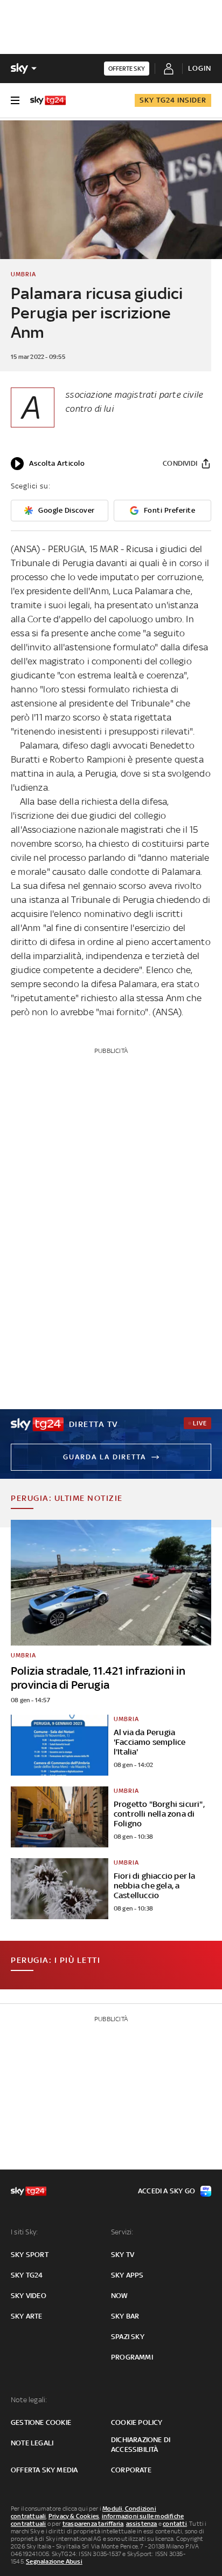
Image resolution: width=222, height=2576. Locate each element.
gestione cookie (41, 2422)
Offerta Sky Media (44, 2470)
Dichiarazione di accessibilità (141, 2445)
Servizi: (122, 2232)
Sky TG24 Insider (173, 100)
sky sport (30, 2255)
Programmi (132, 2357)
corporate (131, 2470)
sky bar (125, 2316)
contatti (175, 2524)
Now (120, 2296)
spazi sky (128, 2337)
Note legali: (29, 2400)
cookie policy (137, 2422)
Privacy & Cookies (74, 2516)
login (200, 68)
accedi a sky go (166, 2191)
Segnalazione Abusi (54, 2561)
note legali (32, 2443)
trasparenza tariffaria (93, 2524)
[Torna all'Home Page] (48, 100)
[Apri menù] (15, 100)
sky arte (27, 2316)
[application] (48, 464)
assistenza (142, 2524)
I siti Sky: (24, 2232)
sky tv (123, 2255)
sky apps (127, 2275)
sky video (29, 2296)
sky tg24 (27, 2275)
